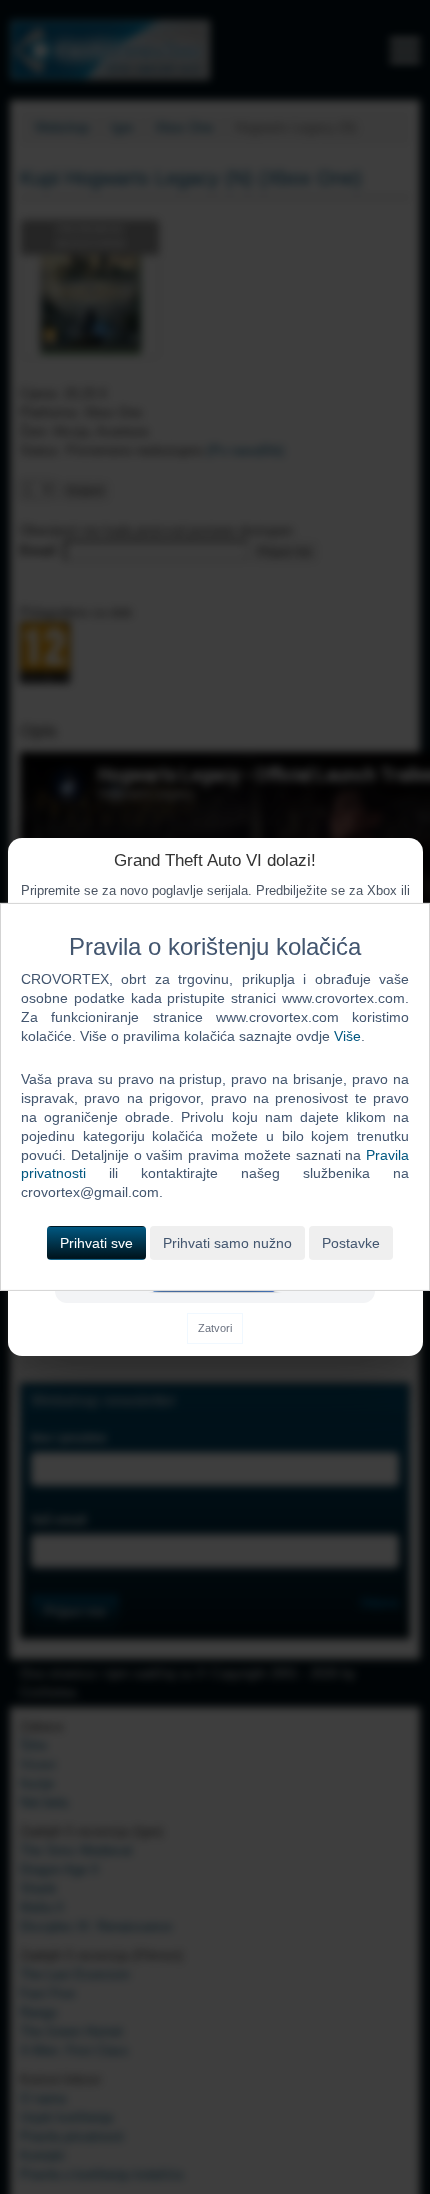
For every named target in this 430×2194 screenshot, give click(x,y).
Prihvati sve (96, 1243)
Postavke (351, 1243)
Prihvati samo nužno (227, 1243)
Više (347, 1036)
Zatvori (215, 1328)
